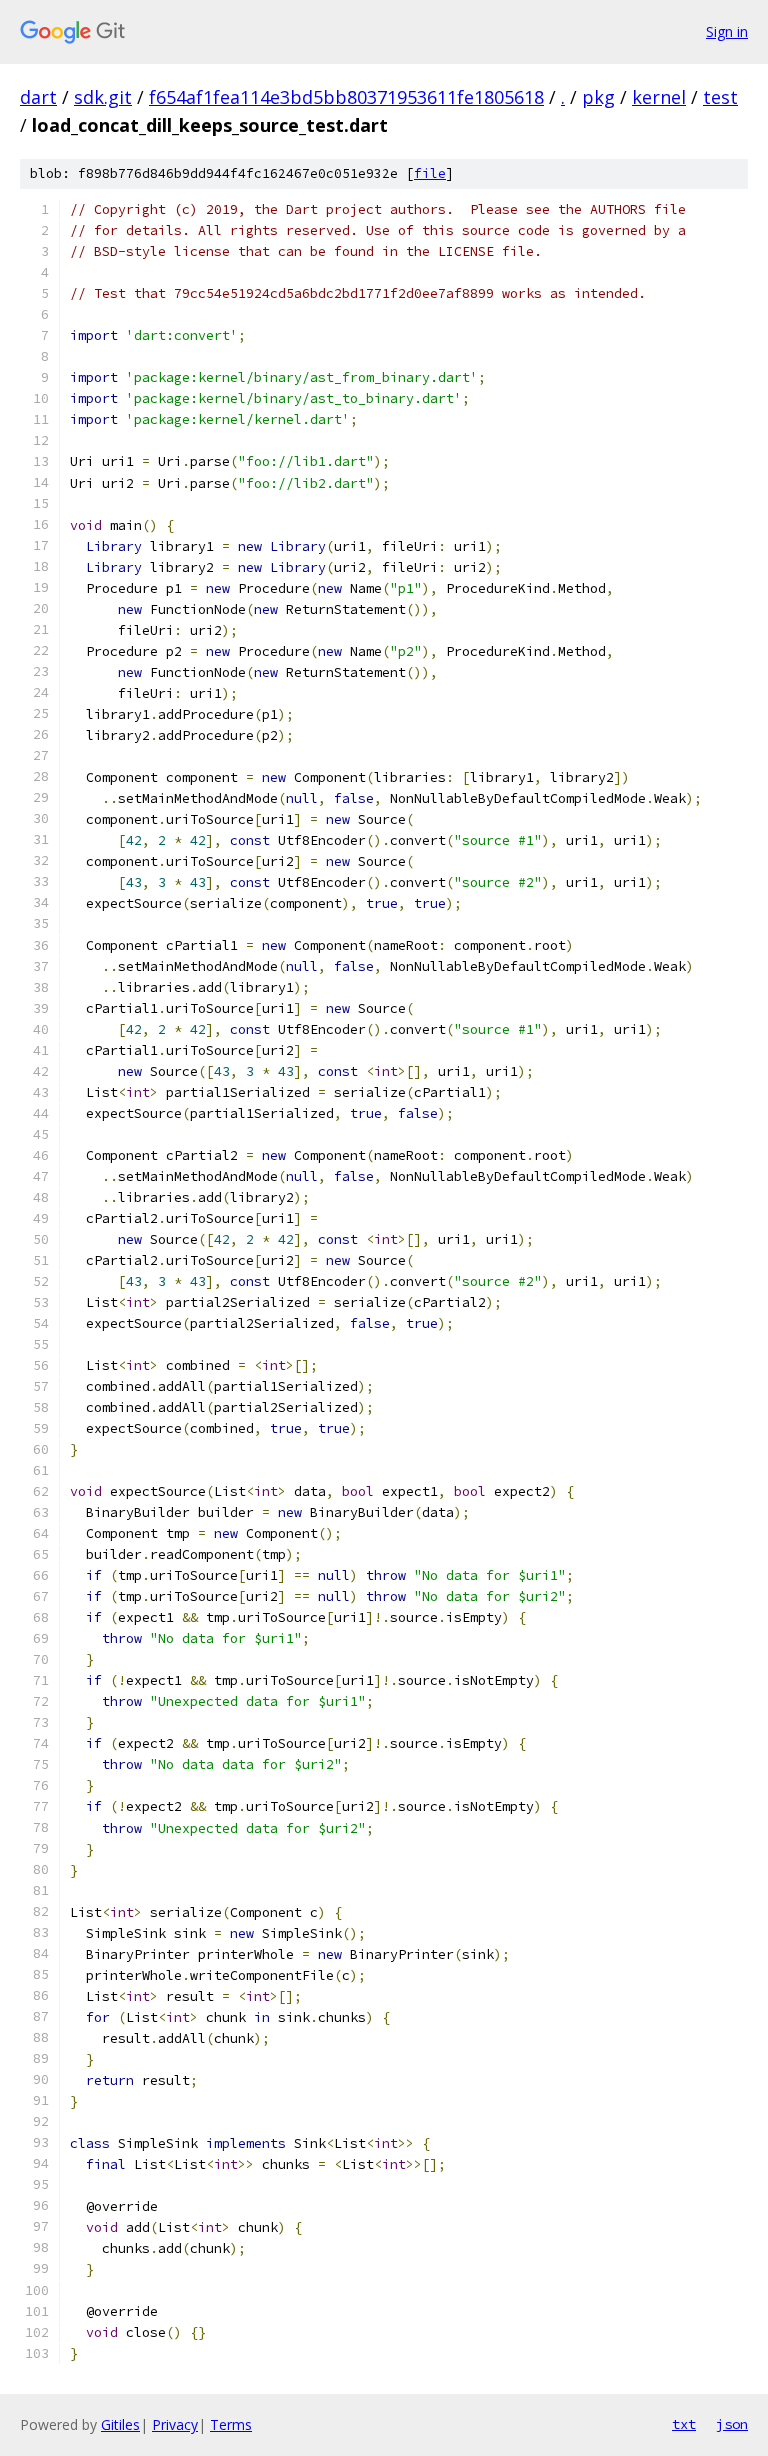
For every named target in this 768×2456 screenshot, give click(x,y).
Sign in (727, 31)
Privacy (175, 2424)
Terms (231, 2424)
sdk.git (103, 97)
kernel (659, 97)
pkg (598, 97)
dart (38, 97)
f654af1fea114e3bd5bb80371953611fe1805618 (346, 97)
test (720, 97)
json (732, 2424)
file (430, 173)
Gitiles (120, 2424)
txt (684, 2424)
